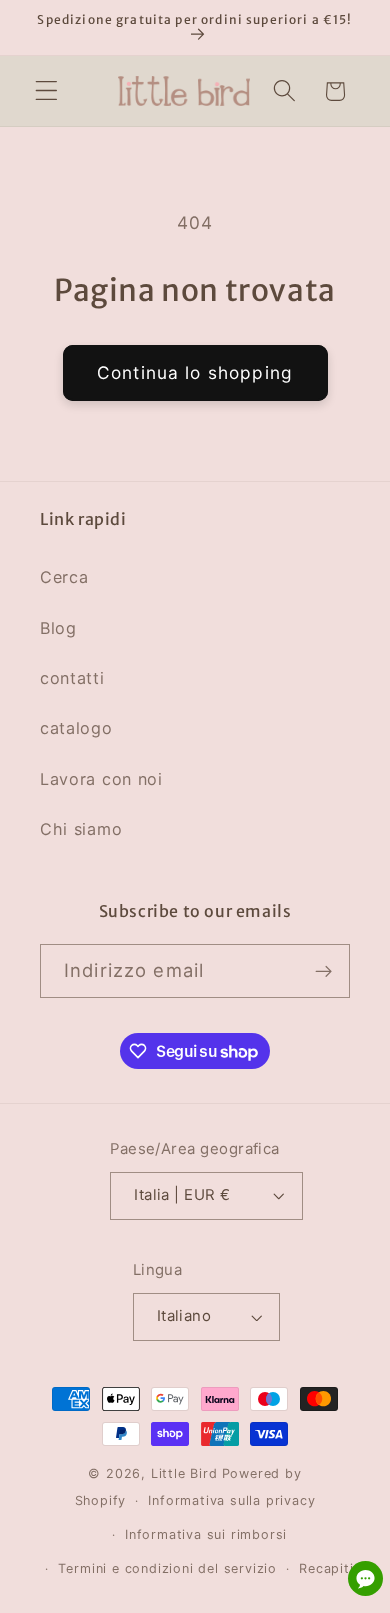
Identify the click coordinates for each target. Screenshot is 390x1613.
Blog (58, 628)
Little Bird (184, 1473)
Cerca (64, 577)
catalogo (76, 728)
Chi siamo (81, 829)
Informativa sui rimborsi (206, 1534)
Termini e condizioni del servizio (167, 1568)
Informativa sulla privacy (231, 1500)
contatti (72, 678)
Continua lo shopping (195, 372)
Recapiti (326, 1568)
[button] (46, 91)
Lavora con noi (101, 779)
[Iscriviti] (323, 971)
